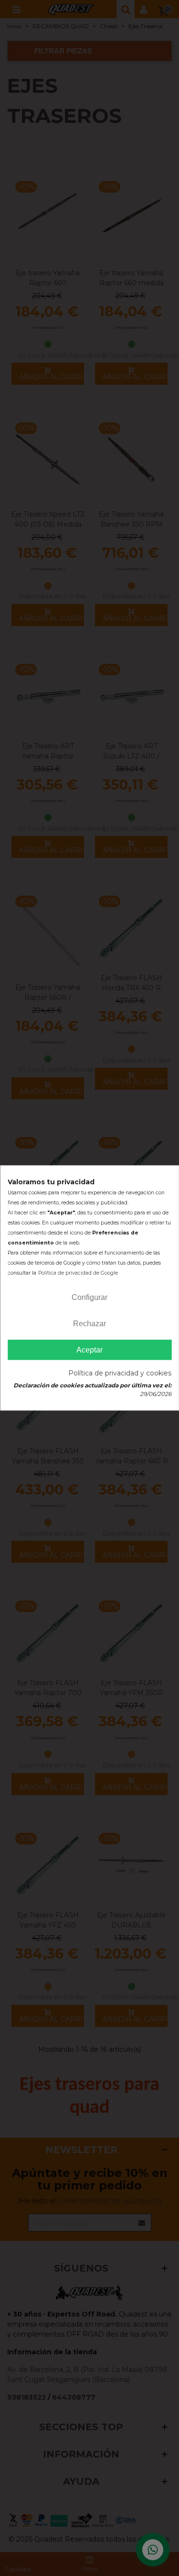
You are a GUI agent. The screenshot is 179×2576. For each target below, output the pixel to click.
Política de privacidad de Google (78, 1273)
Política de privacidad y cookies (120, 1374)
